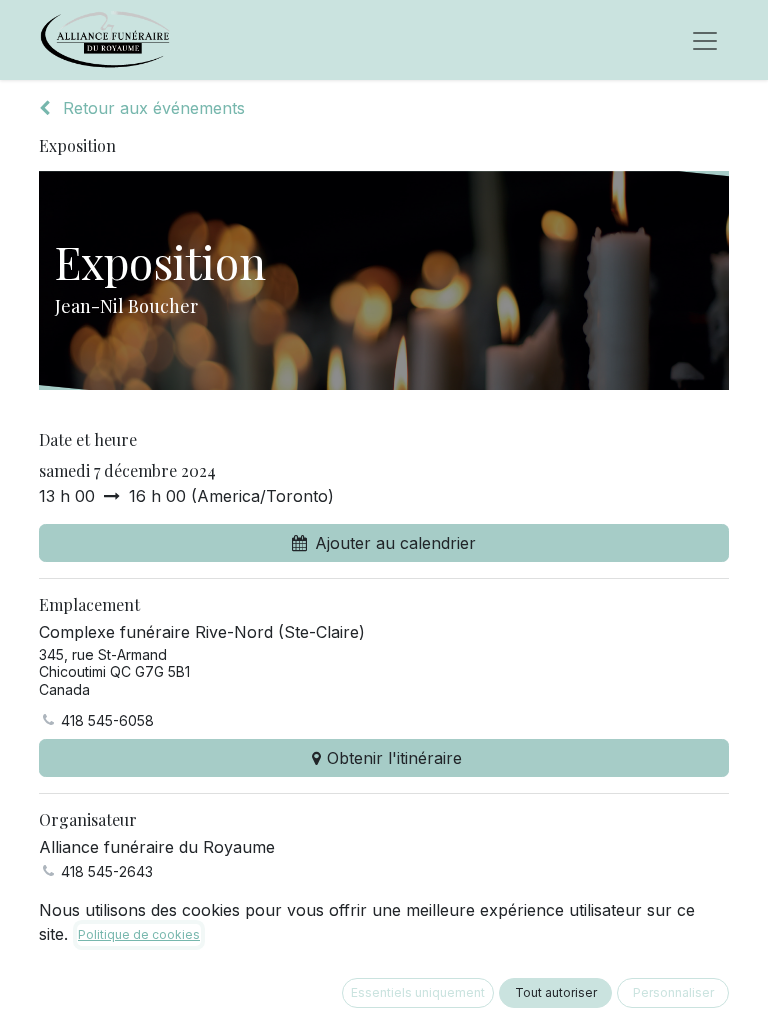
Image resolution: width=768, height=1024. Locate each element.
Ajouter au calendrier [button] (395, 543)
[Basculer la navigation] (705, 40)
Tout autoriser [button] (556, 992)
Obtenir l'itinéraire (394, 758)
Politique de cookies (139, 934)
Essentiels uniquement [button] (418, 992)
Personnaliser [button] (673, 992)
